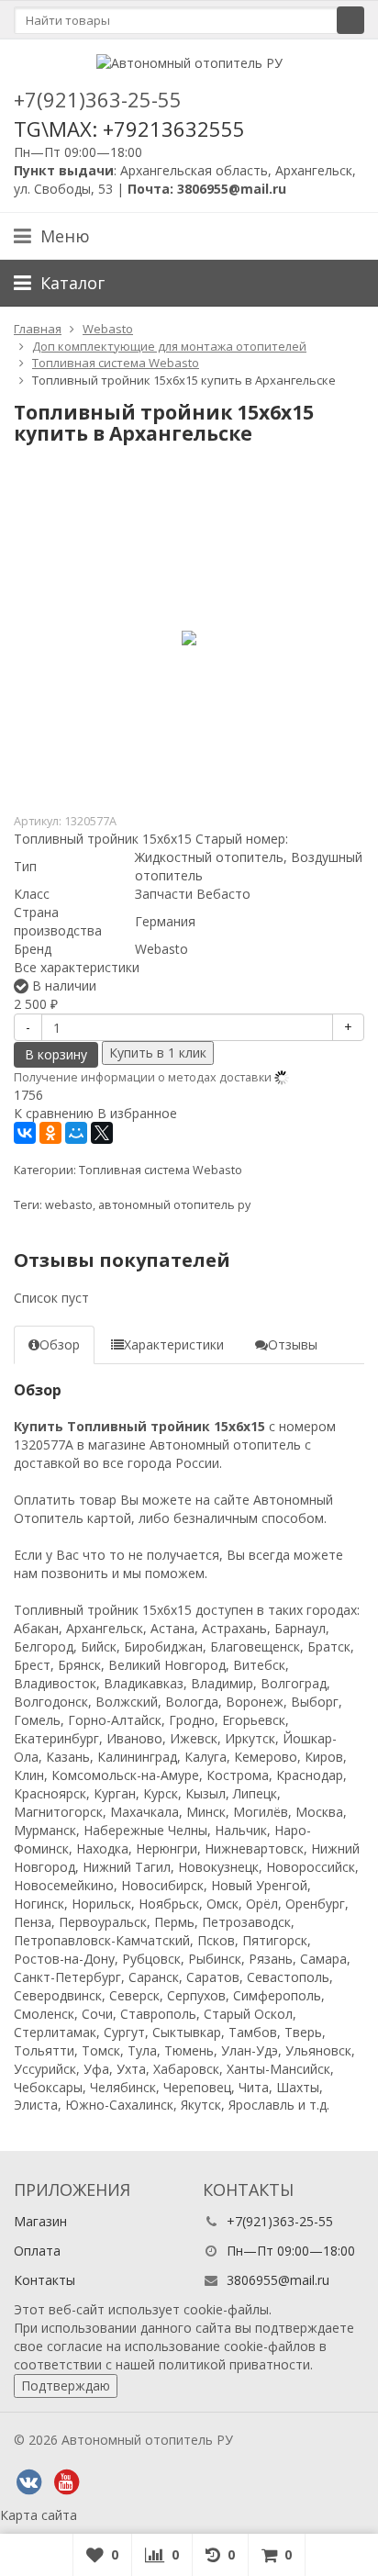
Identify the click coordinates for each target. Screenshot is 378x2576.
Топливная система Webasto (161, 1170)
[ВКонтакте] (25, 1133)
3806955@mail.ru (278, 2280)
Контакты (44, 2280)
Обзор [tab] (60, 1344)
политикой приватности (234, 2364)
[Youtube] (66, 2482)
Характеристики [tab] (174, 1344)
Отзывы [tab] (293, 1344)
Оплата (37, 2251)
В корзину (56, 1054)
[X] (102, 1133)
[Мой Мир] (76, 1133)
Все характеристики (77, 967)
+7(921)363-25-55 (98, 99)
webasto (69, 1205)
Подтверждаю (66, 2386)
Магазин (40, 2221)
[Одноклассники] (50, 1133)
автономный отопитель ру (174, 1205)
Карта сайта (39, 2515)
